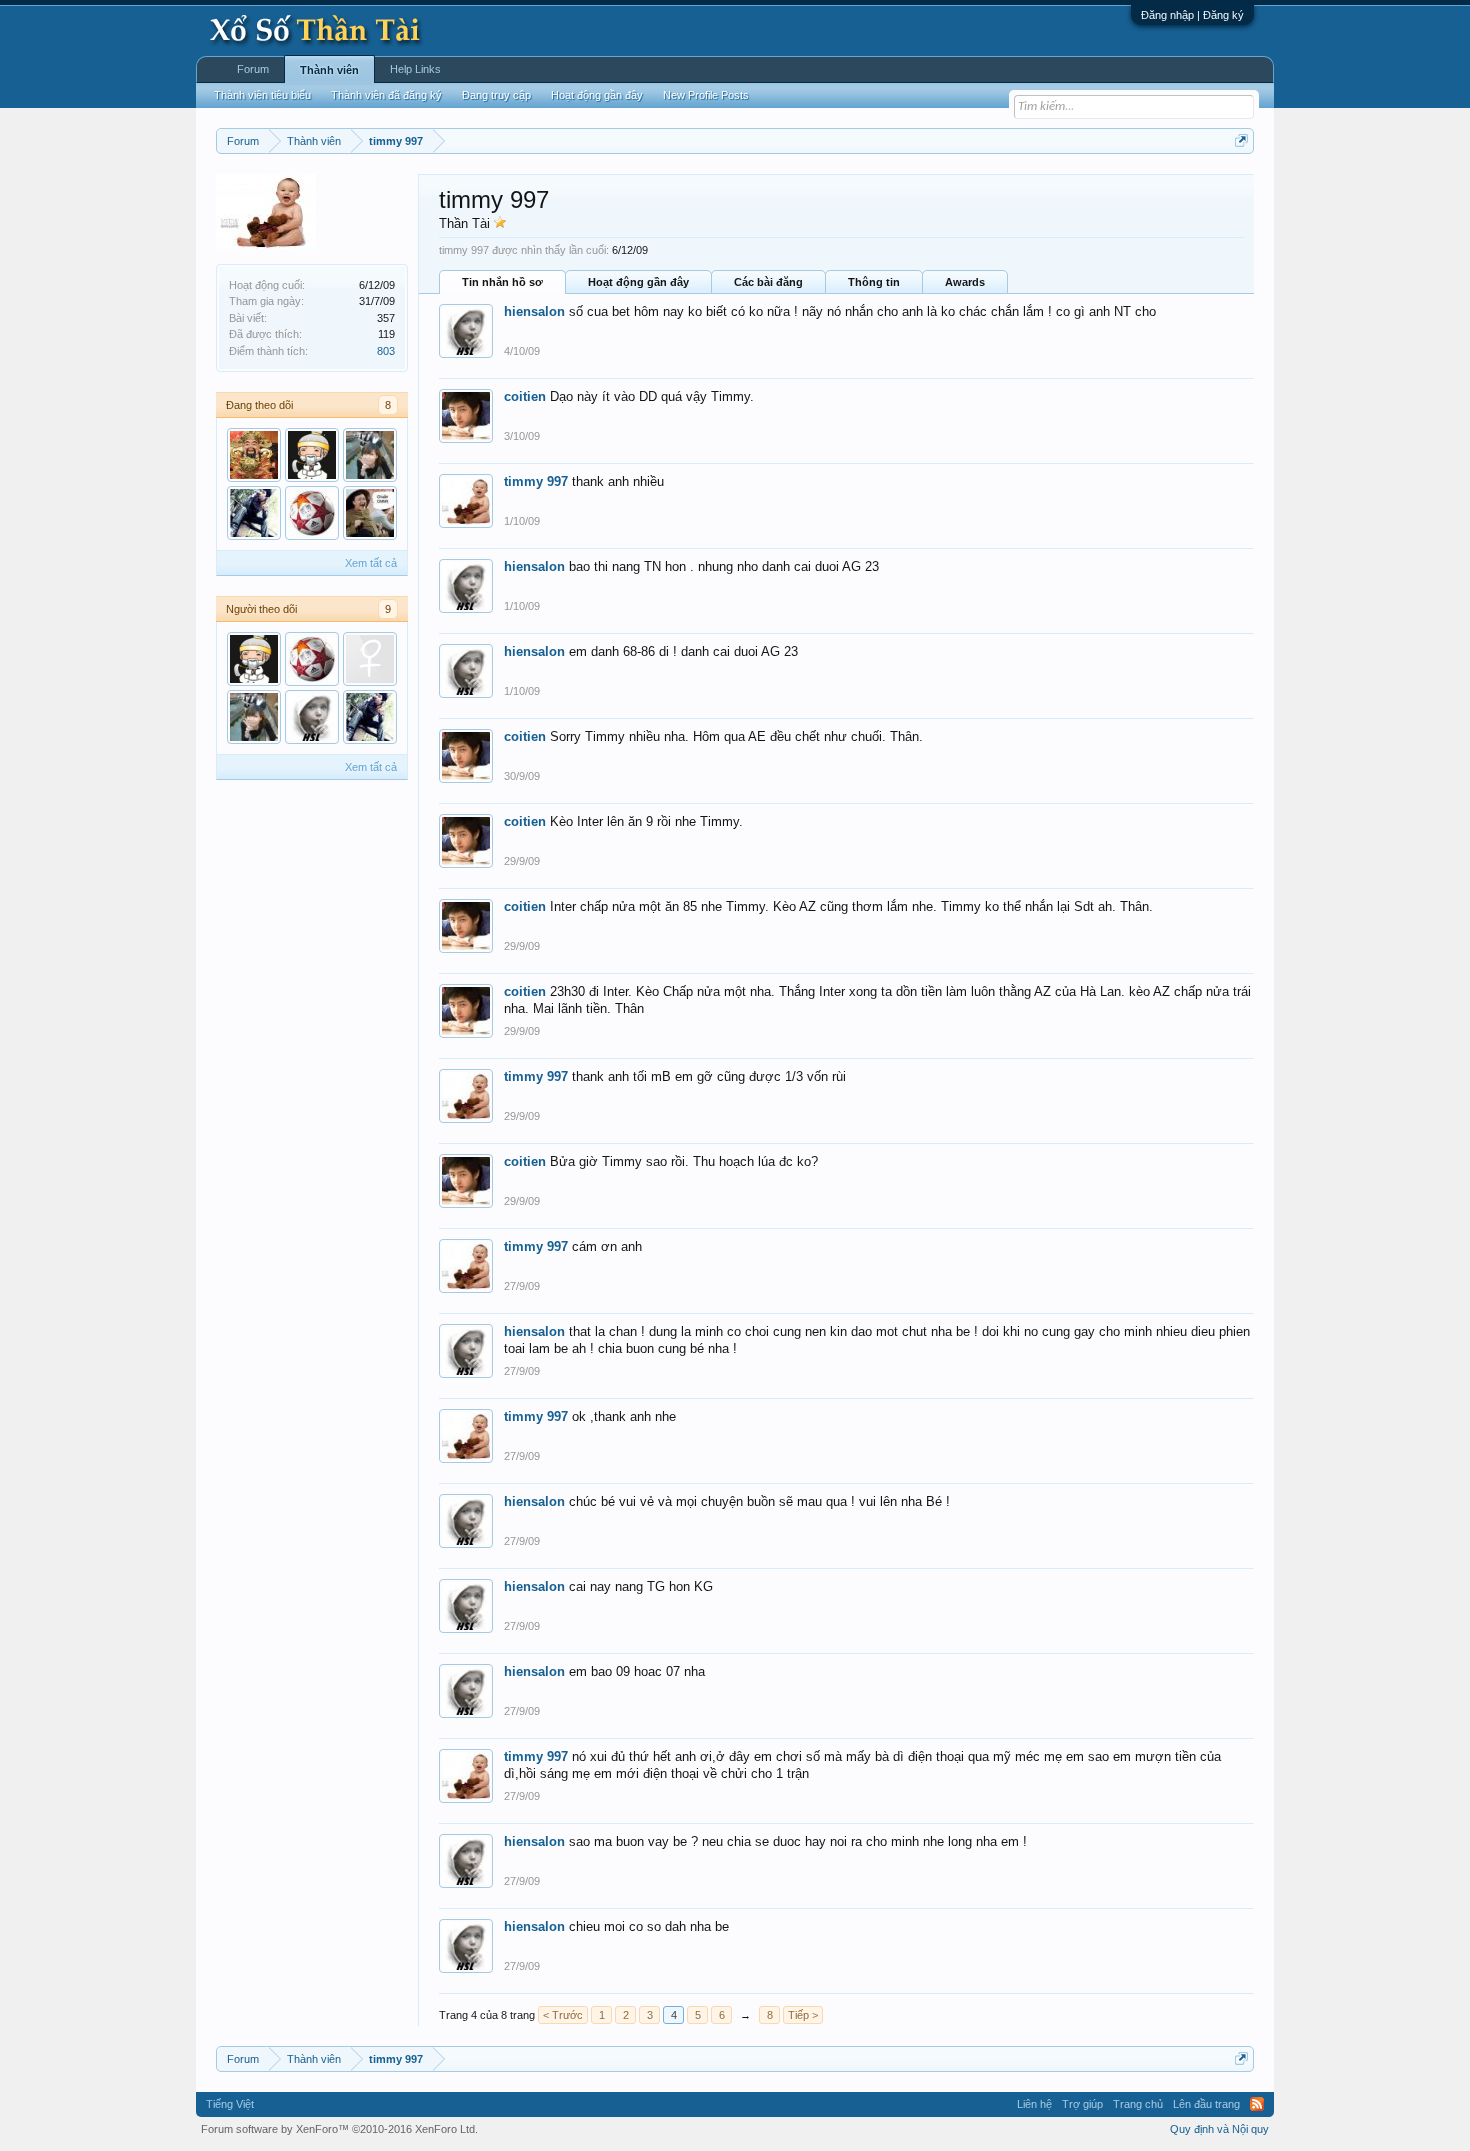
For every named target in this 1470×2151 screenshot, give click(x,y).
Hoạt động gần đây (638, 282)
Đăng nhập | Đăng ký (1192, 15)
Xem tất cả (371, 563)
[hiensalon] (312, 717)
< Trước (563, 2015)
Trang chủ (1138, 2104)
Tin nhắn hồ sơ (502, 282)
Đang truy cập (496, 95)
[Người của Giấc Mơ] (312, 455)
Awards (965, 282)
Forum (253, 69)
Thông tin (874, 282)
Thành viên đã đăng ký (386, 95)
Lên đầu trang (1206, 2104)
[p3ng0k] (370, 455)
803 (386, 351)
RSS (1257, 2104)
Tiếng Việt (230, 2104)
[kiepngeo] (254, 513)
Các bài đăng (768, 282)
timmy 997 (536, 481)
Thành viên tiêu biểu (262, 95)
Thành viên (329, 70)
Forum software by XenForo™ (339, 2129)
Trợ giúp (1082, 2104)
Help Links (415, 69)
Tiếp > (803, 2015)
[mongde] (370, 659)
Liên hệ (1034, 2104)
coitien (525, 396)
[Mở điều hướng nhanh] (1241, 140)
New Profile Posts (706, 95)
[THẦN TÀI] (254, 455)
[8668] (370, 513)
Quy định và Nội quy (1219, 2129)
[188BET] (312, 513)
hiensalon (534, 311)
